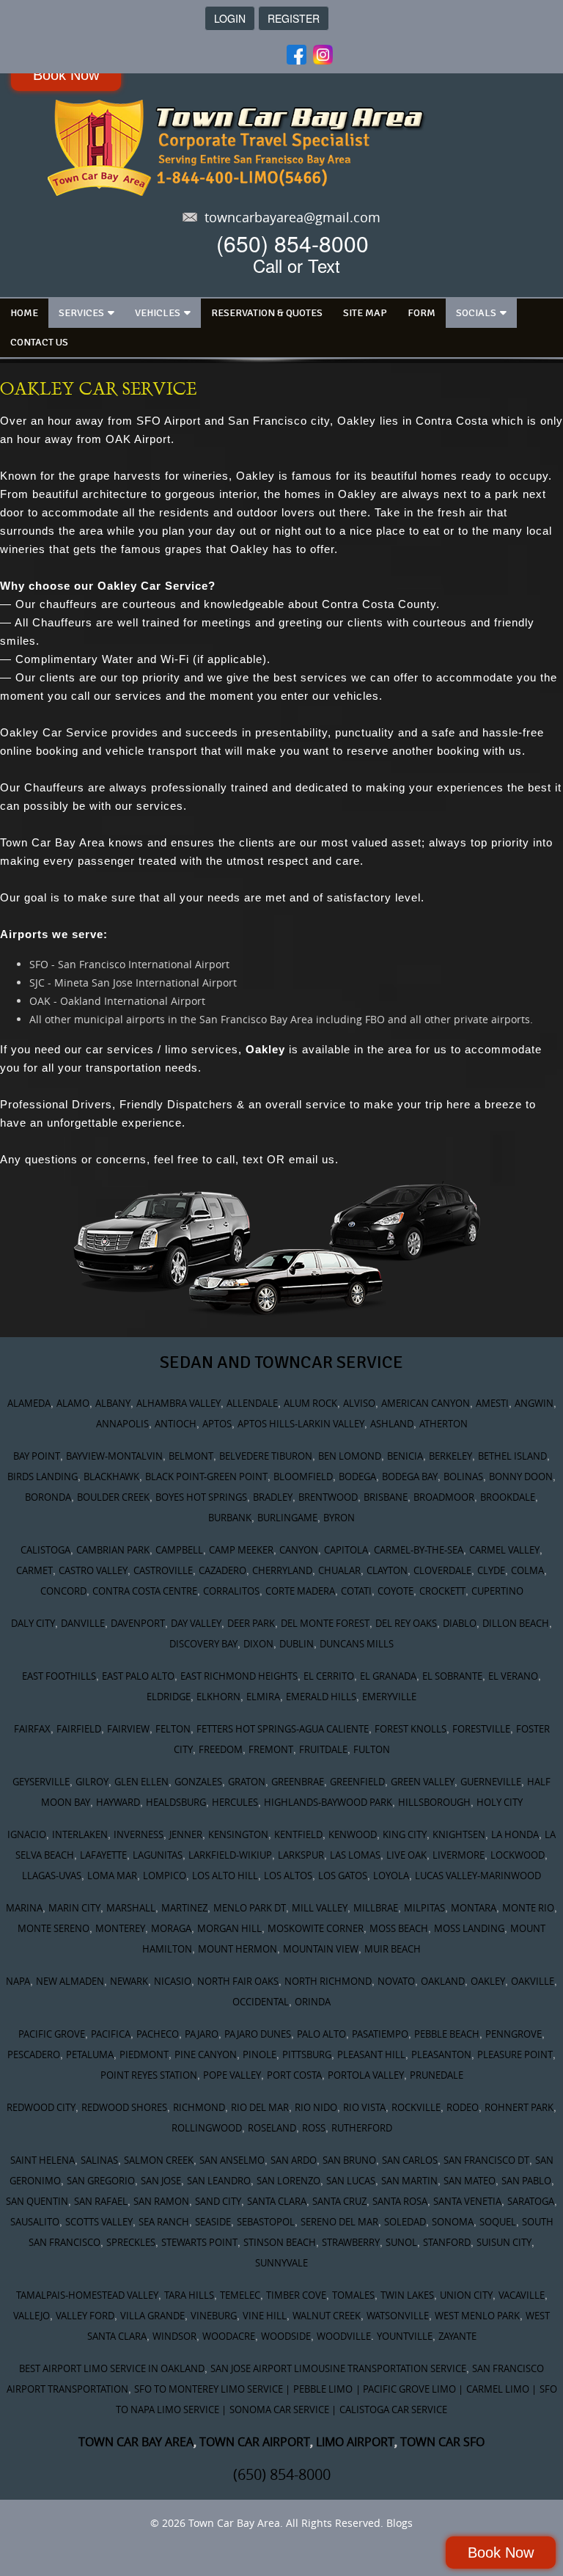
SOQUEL (498, 2222)
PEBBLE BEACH (447, 2034)
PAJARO (202, 2034)
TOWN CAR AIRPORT (255, 2442)
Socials (476, 313)
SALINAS (99, 2160)
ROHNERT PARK (519, 2107)
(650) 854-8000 (292, 243)
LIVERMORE (459, 1855)
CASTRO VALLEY (93, 1570)
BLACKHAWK (111, 1477)
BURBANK (230, 1518)
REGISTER (294, 18)
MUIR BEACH (393, 1949)
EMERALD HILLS (321, 1697)
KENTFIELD (298, 1834)
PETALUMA (90, 2054)
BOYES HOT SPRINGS (201, 1497)
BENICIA (405, 1456)
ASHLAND (392, 1424)
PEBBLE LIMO (323, 2389)
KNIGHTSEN (459, 1834)
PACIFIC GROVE (52, 2034)
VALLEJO (32, 2316)
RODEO (463, 2107)
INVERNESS (139, 1834)
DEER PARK (251, 1623)
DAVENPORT (138, 1623)
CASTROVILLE (163, 1570)
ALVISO (359, 1403)
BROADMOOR (444, 1497)
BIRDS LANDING (43, 1477)
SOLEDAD (405, 2222)
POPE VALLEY (232, 2075)
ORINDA (313, 2002)
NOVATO (396, 1981)
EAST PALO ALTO (138, 1676)
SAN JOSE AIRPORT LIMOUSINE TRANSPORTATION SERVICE (338, 2368)
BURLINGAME (287, 1518)
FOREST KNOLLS (411, 1729)
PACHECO (158, 2034)
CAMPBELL (179, 1550)
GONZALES (198, 1782)
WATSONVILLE (398, 2316)
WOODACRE (229, 2336)
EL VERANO (513, 1676)
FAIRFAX (32, 1729)
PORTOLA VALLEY (366, 2075)
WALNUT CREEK (327, 2316)
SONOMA (453, 2222)
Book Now (66, 75)
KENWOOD (353, 1834)
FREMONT (271, 1749)
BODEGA (357, 1477)
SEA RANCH (164, 2222)
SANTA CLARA (277, 2201)
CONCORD (63, 1591)
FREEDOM (221, 1749)
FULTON (372, 1749)
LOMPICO (165, 1876)
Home (24, 313)
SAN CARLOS (410, 2160)
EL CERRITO (329, 1676)
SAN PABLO (526, 2181)
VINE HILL (265, 2316)
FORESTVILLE (481, 1729)
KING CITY (405, 1834)
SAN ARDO (294, 2160)
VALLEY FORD (85, 2316)
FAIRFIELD (79, 1729)
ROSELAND (272, 2128)
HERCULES (235, 1802)
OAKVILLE (533, 1981)
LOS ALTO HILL (225, 1876)
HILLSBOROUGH (434, 1802)
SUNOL (401, 2242)
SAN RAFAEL (101, 2201)
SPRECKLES (131, 2242)
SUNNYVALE (281, 2263)
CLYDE (491, 1570)
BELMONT (191, 1456)
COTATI (356, 1591)
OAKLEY (488, 1981)
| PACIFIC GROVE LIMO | (409, 2389)
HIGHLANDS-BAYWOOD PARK (328, 1802)
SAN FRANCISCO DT (486, 2160)
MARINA (24, 1908)
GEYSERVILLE (41, 1782)
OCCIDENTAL (261, 2002)
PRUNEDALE (437, 2075)
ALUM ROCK (310, 1403)
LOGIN (230, 18)
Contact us (39, 342)
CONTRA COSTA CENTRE (145, 1591)
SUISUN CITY (504, 2242)
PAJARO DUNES (258, 2034)
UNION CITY (466, 2295)
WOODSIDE (286, 2336)
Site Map (365, 313)
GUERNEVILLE (491, 1782)
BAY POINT (37, 1456)
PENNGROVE (514, 2034)
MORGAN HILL (229, 1928)
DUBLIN (297, 1644)
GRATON (247, 1782)
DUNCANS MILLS (357, 1644)
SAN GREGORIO (101, 2181)
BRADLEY (273, 1497)
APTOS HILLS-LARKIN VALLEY (301, 1424)
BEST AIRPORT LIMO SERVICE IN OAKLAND (112, 2368)
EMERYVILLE (389, 1697)
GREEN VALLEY (423, 1782)
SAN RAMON (161, 2201)
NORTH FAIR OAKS (238, 1981)
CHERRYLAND (282, 1570)
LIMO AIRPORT (355, 2442)
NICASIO (173, 1981)
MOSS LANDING (469, 1928)
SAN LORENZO (288, 2181)
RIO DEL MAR (260, 2107)
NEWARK (129, 1981)
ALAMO (73, 1403)
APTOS (217, 1424)
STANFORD (447, 2242)
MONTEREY (120, 1928)
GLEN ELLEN (141, 1782)
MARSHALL (131, 1908)
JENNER (186, 1834)
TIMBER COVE (296, 2295)
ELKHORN (218, 1697)
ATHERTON (444, 1424)
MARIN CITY (74, 1908)
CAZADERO (222, 1570)
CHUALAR (339, 1570)
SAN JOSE (161, 2181)
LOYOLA (391, 1876)
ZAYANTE (457, 2336)
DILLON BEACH (516, 1623)
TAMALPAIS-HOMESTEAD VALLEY (87, 2295)
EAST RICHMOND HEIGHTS (239, 1676)
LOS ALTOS (288, 1876)
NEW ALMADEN (70, 1981)
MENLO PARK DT (250, 1908)
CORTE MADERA (300, 1591)
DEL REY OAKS (406, 1623)
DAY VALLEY (196, 1623)
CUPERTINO (497, 1591)
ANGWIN (534, 1403)
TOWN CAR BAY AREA (136, 2442)
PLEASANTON (441, 2054)
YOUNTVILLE (405, 2336)
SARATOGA (531, 2201)
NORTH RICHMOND (328, 1981)
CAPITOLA (346, 1550)
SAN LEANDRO (219, 2181)
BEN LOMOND (350, 1456)
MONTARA (474, 1908)
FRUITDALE (323, 1749)
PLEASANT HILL (371, 2054)
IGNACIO (27, 1834)
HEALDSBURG (176, 1802)
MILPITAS (424, 1908)
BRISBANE (386, 1497)
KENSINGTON (238, 1834)
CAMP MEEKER (241, 1550)
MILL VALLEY (320, 1908)
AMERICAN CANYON (426, 1403)
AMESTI (492, 1403)
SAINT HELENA (43, 2160)
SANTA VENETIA (467, 2201)
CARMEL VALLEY (504, 1550)
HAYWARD (118, 1802)
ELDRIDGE (169, 1697)
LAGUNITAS (158, 1855)
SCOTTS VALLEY (99, 2222)
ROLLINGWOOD (207, 2128)
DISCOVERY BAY (203, 1644)
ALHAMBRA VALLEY (179, 1403)
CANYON (299, 1550)
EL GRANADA (388, 1676)
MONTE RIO (528, 1908)
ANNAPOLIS (122, 1424)
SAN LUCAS (351, 2181)
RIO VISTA (364, 2107)
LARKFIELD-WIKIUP (230, 1855)
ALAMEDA (29, 1403)
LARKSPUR (301, 1855)
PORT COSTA (294, 2075)
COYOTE (395, 1591)
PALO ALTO (321, 2034)
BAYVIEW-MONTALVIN (114, 1456)
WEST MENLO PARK (477, 2316)
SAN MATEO (470, 2181)
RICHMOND (199, 2107)
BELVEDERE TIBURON (266, 1456)
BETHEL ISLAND (512, 1456)
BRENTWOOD (328, 1497)
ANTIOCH (176, 1424)
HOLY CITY (500, 1802)
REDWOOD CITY (41, 2107)
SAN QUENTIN (37, 2201)
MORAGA (171, 1928)
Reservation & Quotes (267, 313)
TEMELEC (240, 2295)
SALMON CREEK (159, 2160)
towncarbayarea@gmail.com (292, 217)
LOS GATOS (343, 1876)
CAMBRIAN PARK (113, 1550)
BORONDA (48, 1497)
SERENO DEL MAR (339, 2222)
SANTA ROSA (400, 2201)
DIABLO (460, 1623)
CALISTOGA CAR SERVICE (393, 2409)
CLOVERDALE (442, 1570)
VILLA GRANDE (152, 2316)
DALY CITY (33, 1623)
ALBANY (113, 1403)
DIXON (258, 1644)
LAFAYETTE (103, 1855)
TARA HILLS (189, 2295)
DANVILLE (83, 1623)
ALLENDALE (252, 1403)
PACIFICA (111, 2034)
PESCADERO (34, 2054)
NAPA (18, 1981)
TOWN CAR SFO (442, 2442)
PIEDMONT (144, 2054)
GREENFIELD (357, 1782)
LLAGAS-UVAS (52, 1876)
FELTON (173, 1729)
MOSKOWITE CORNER (316, 1928)
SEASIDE (213, 2222)
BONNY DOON (521, 1477)
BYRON (339, 1518)
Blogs (400, 2523)
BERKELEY (450, 1456)
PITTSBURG (307, 2054)
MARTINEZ (184, 1908)
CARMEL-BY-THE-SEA (419, 1550)
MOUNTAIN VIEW (321, 1949)
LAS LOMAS (355, 1855)
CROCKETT (442, 1591)
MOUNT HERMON (238, 1949)
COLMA (527, 1570)
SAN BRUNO (349, 2160)
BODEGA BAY (410, 1477)
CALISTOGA (45, 1550)
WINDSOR (174, 2336)
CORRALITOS (231, 1591)
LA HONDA (515, 1834)
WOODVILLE (344, 2336)
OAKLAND (443, 1981)
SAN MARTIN (409, 2181)
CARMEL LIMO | (501, 2389)
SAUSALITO (35, 2222)
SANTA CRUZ (339, 2201)
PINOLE (260, 2054)
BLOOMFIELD (303, 1477)
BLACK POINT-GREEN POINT (206, 1477)
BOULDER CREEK (113, 1497)
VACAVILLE (522, 2295)
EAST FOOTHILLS (59, 1676)
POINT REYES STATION (149, 2075)
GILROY (92, 1782)
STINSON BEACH (280, 2242)
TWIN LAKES (407, 2295)
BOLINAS (463, 1477)
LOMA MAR (112, 1876)
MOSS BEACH (399, 1928)
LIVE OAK (406, 1855)
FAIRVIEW (128, 1729)
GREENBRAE (298, 1782)
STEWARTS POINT (199, 2242)
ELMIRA (263, 1697)
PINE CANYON (206, 2054)
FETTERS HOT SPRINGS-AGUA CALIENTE (283, 1729)
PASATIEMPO (380, 2034)
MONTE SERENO (54, 1928)
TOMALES (353, 2295)
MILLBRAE (376, 1908)
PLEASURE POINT (515, 2054)
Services (81, 313)
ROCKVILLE (416, 2107)
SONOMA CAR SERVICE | (283, 2409)
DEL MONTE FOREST (325, 1623)
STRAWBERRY (351, 2242)
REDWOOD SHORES (124, 2107)
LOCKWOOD (518, 1855)
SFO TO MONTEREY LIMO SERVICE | (212, 2389)
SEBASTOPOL (266, 2222)
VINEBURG (214, 2316)
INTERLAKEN (80, 1834)
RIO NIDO (316, 2107)
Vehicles (158, 313)
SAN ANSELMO (232, 2160)
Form (422, 313)
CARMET (34, 1570)
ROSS (314, 2128)
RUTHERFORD (362, 2128)
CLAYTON (387, 1570)
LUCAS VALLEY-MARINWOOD (478, 1876)
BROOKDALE (508, 1497)
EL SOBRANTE (452, 1676)
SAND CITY (218, 2201)
